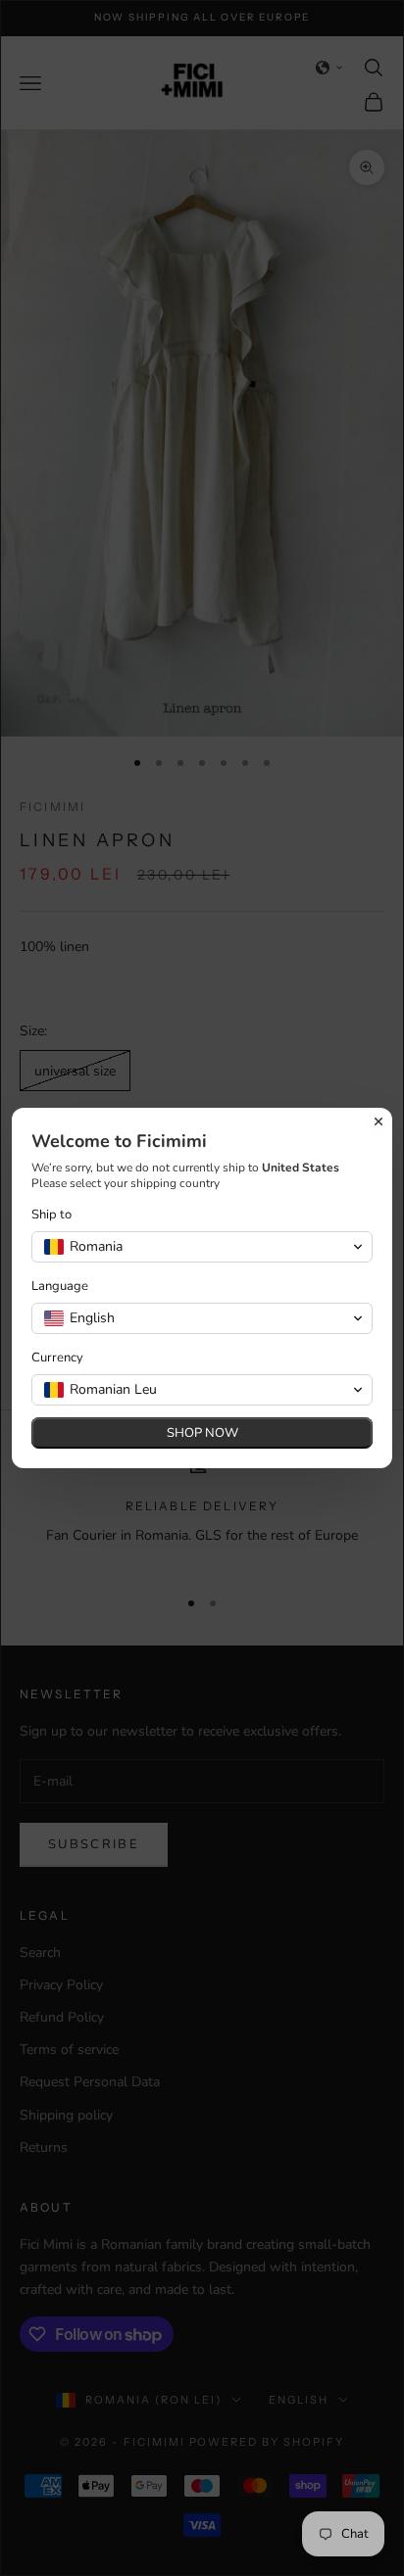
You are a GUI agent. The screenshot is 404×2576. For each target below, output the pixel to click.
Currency (57, 1358)
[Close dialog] (379, 1121)
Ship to (51, 1215)
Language (60, 1287)
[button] (202, 1247)
